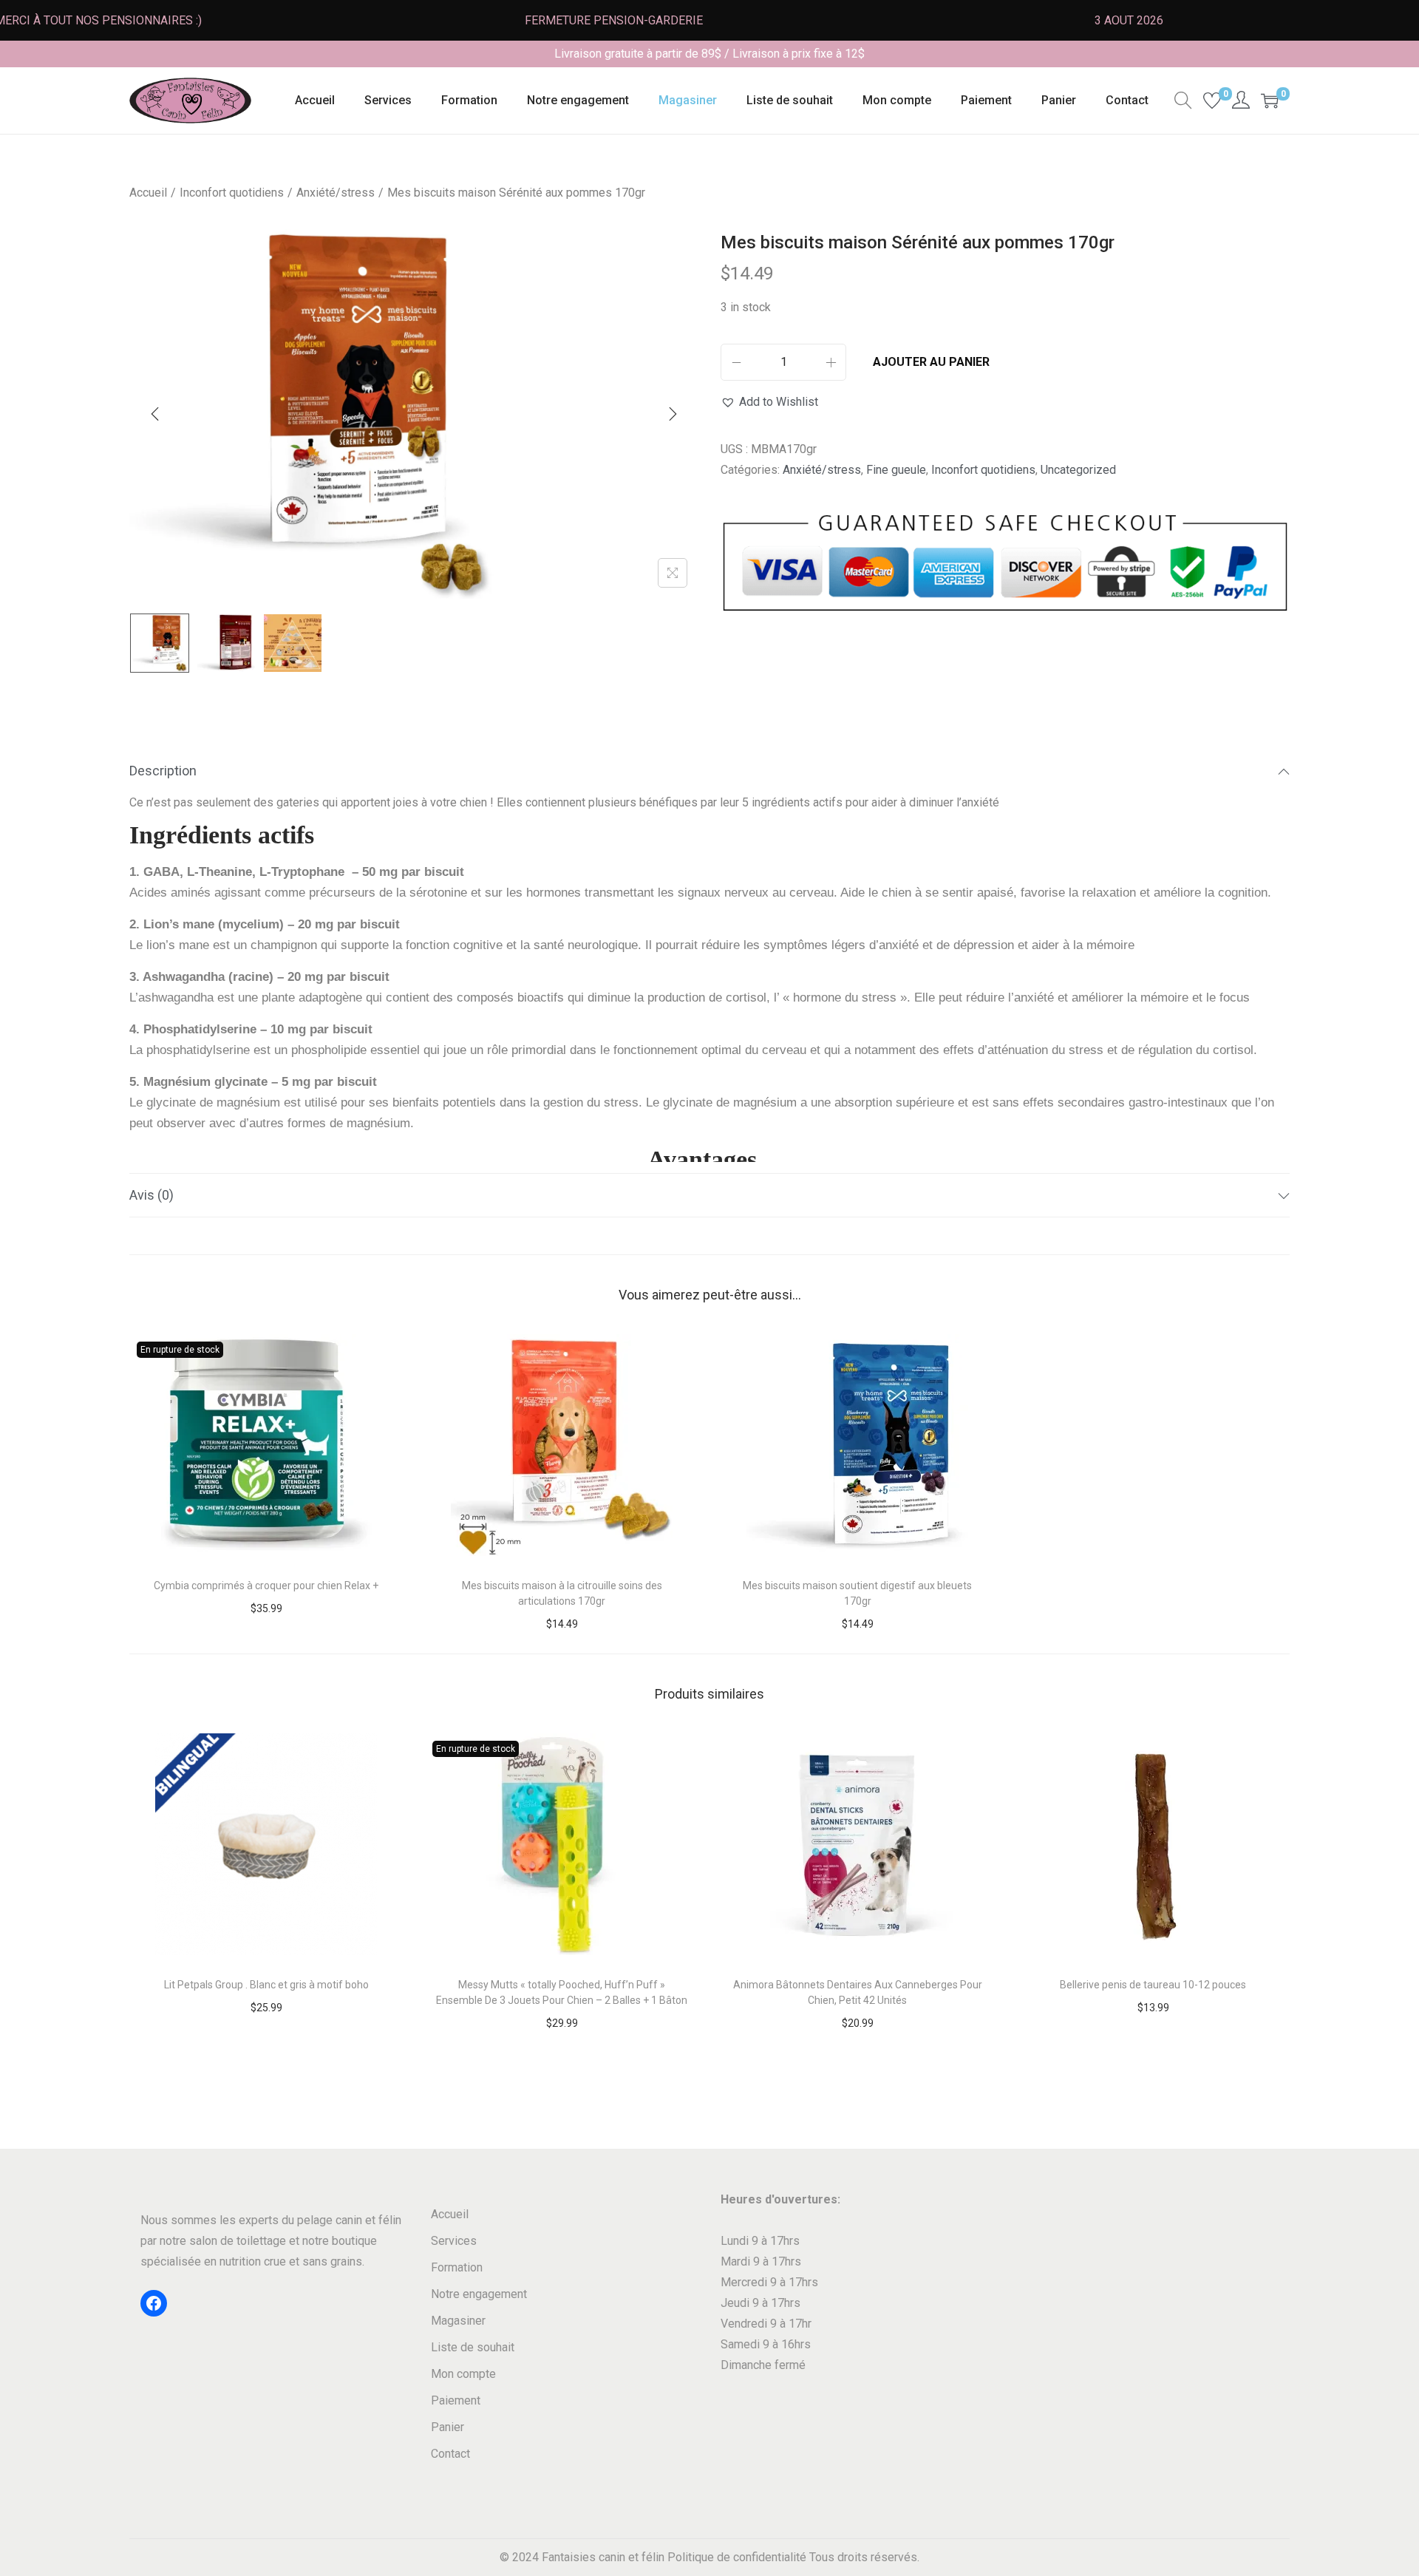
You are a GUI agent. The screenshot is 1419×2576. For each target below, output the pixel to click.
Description (163, 771)
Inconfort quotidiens (232, 193)
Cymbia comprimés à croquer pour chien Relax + (266, 1586)
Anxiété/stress (336, 193)
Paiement (456, 2400)
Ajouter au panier (931, 362)
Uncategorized (1078, 470)
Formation (457, 2267)
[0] (1212, 101)
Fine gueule (896, 470)
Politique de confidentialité (737, 2557)
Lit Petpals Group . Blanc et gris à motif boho (266, 1985)
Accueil (148, 193)
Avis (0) (152, 1195)
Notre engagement (479, 2294)
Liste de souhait (473, 2347)
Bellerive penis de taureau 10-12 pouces (1153, 1985)
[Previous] (155, 414)
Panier (448, 2427)
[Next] (673, 414)
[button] (769, 402)
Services (454, 2241)
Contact (450, 2454)
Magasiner (458, 2321)
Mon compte (463, 2374)
